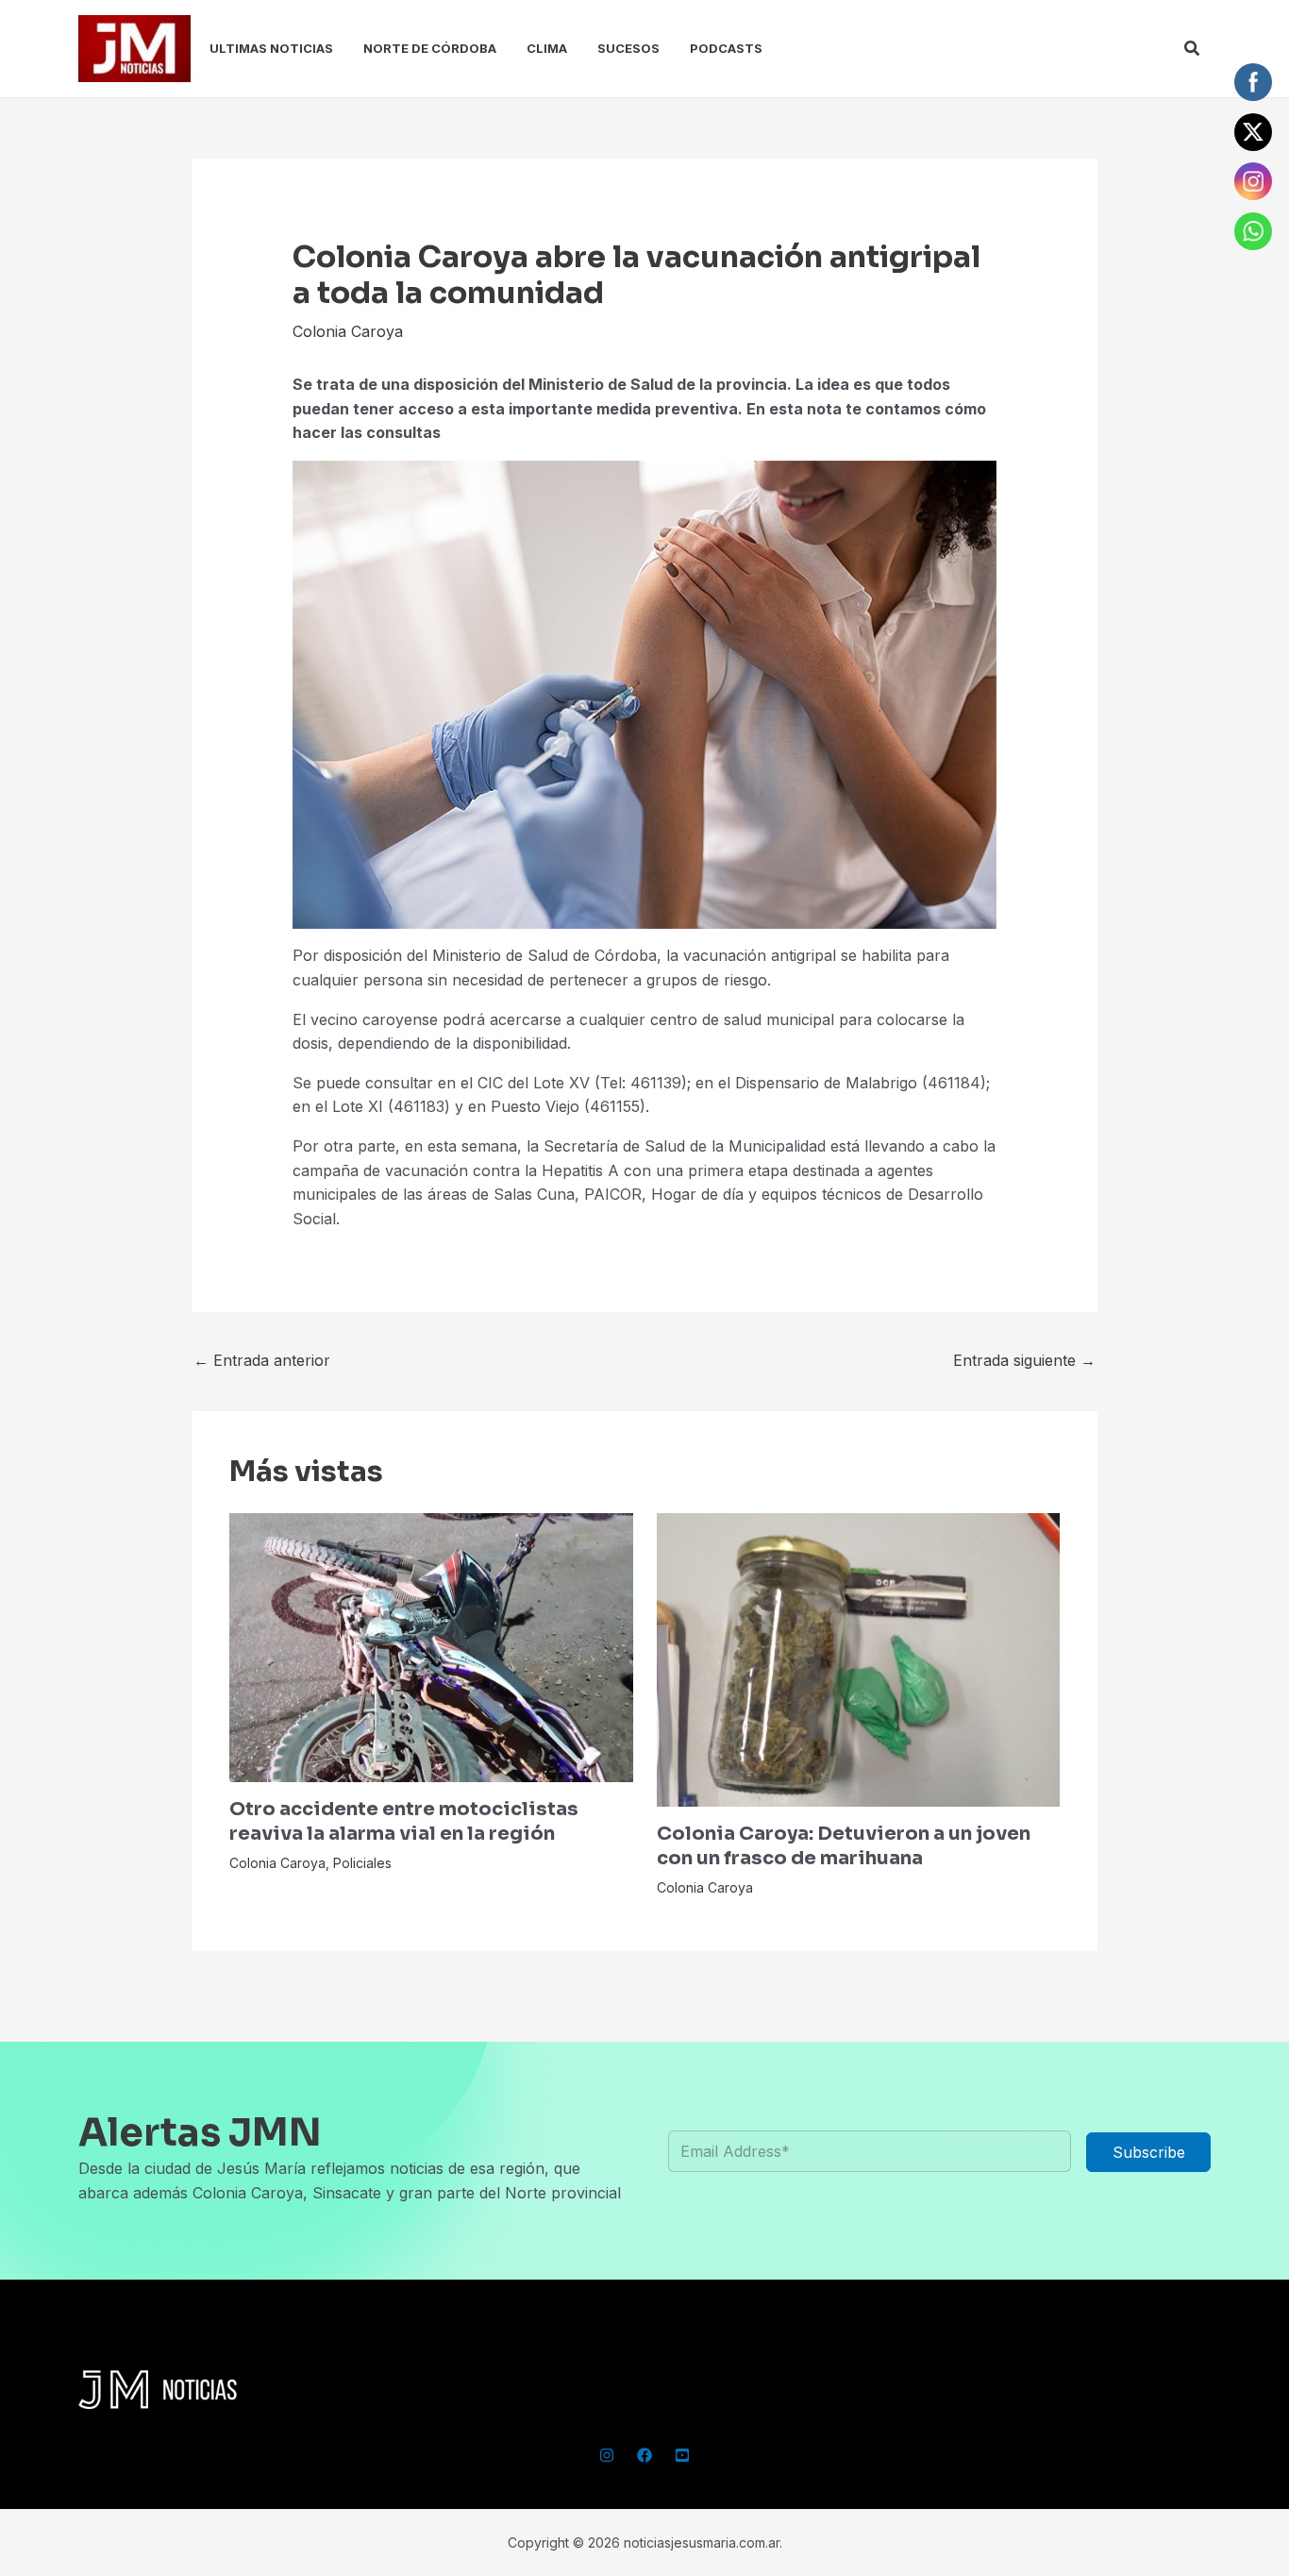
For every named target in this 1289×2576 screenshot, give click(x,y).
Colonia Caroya (348, 331)
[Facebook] (644, 2455)
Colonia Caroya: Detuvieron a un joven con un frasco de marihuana (844, 1846)
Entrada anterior (262, 1360)
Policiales (362, 1863)
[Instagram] (607, 2455)
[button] (1193, 49)
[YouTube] (682, 2455)
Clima (547, 48)
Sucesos (628, 48)
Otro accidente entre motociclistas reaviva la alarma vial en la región (404, 1821)
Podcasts (726, 48)
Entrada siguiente (1024, 1360)
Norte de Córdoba (430, 48)
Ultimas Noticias (271, 48)
